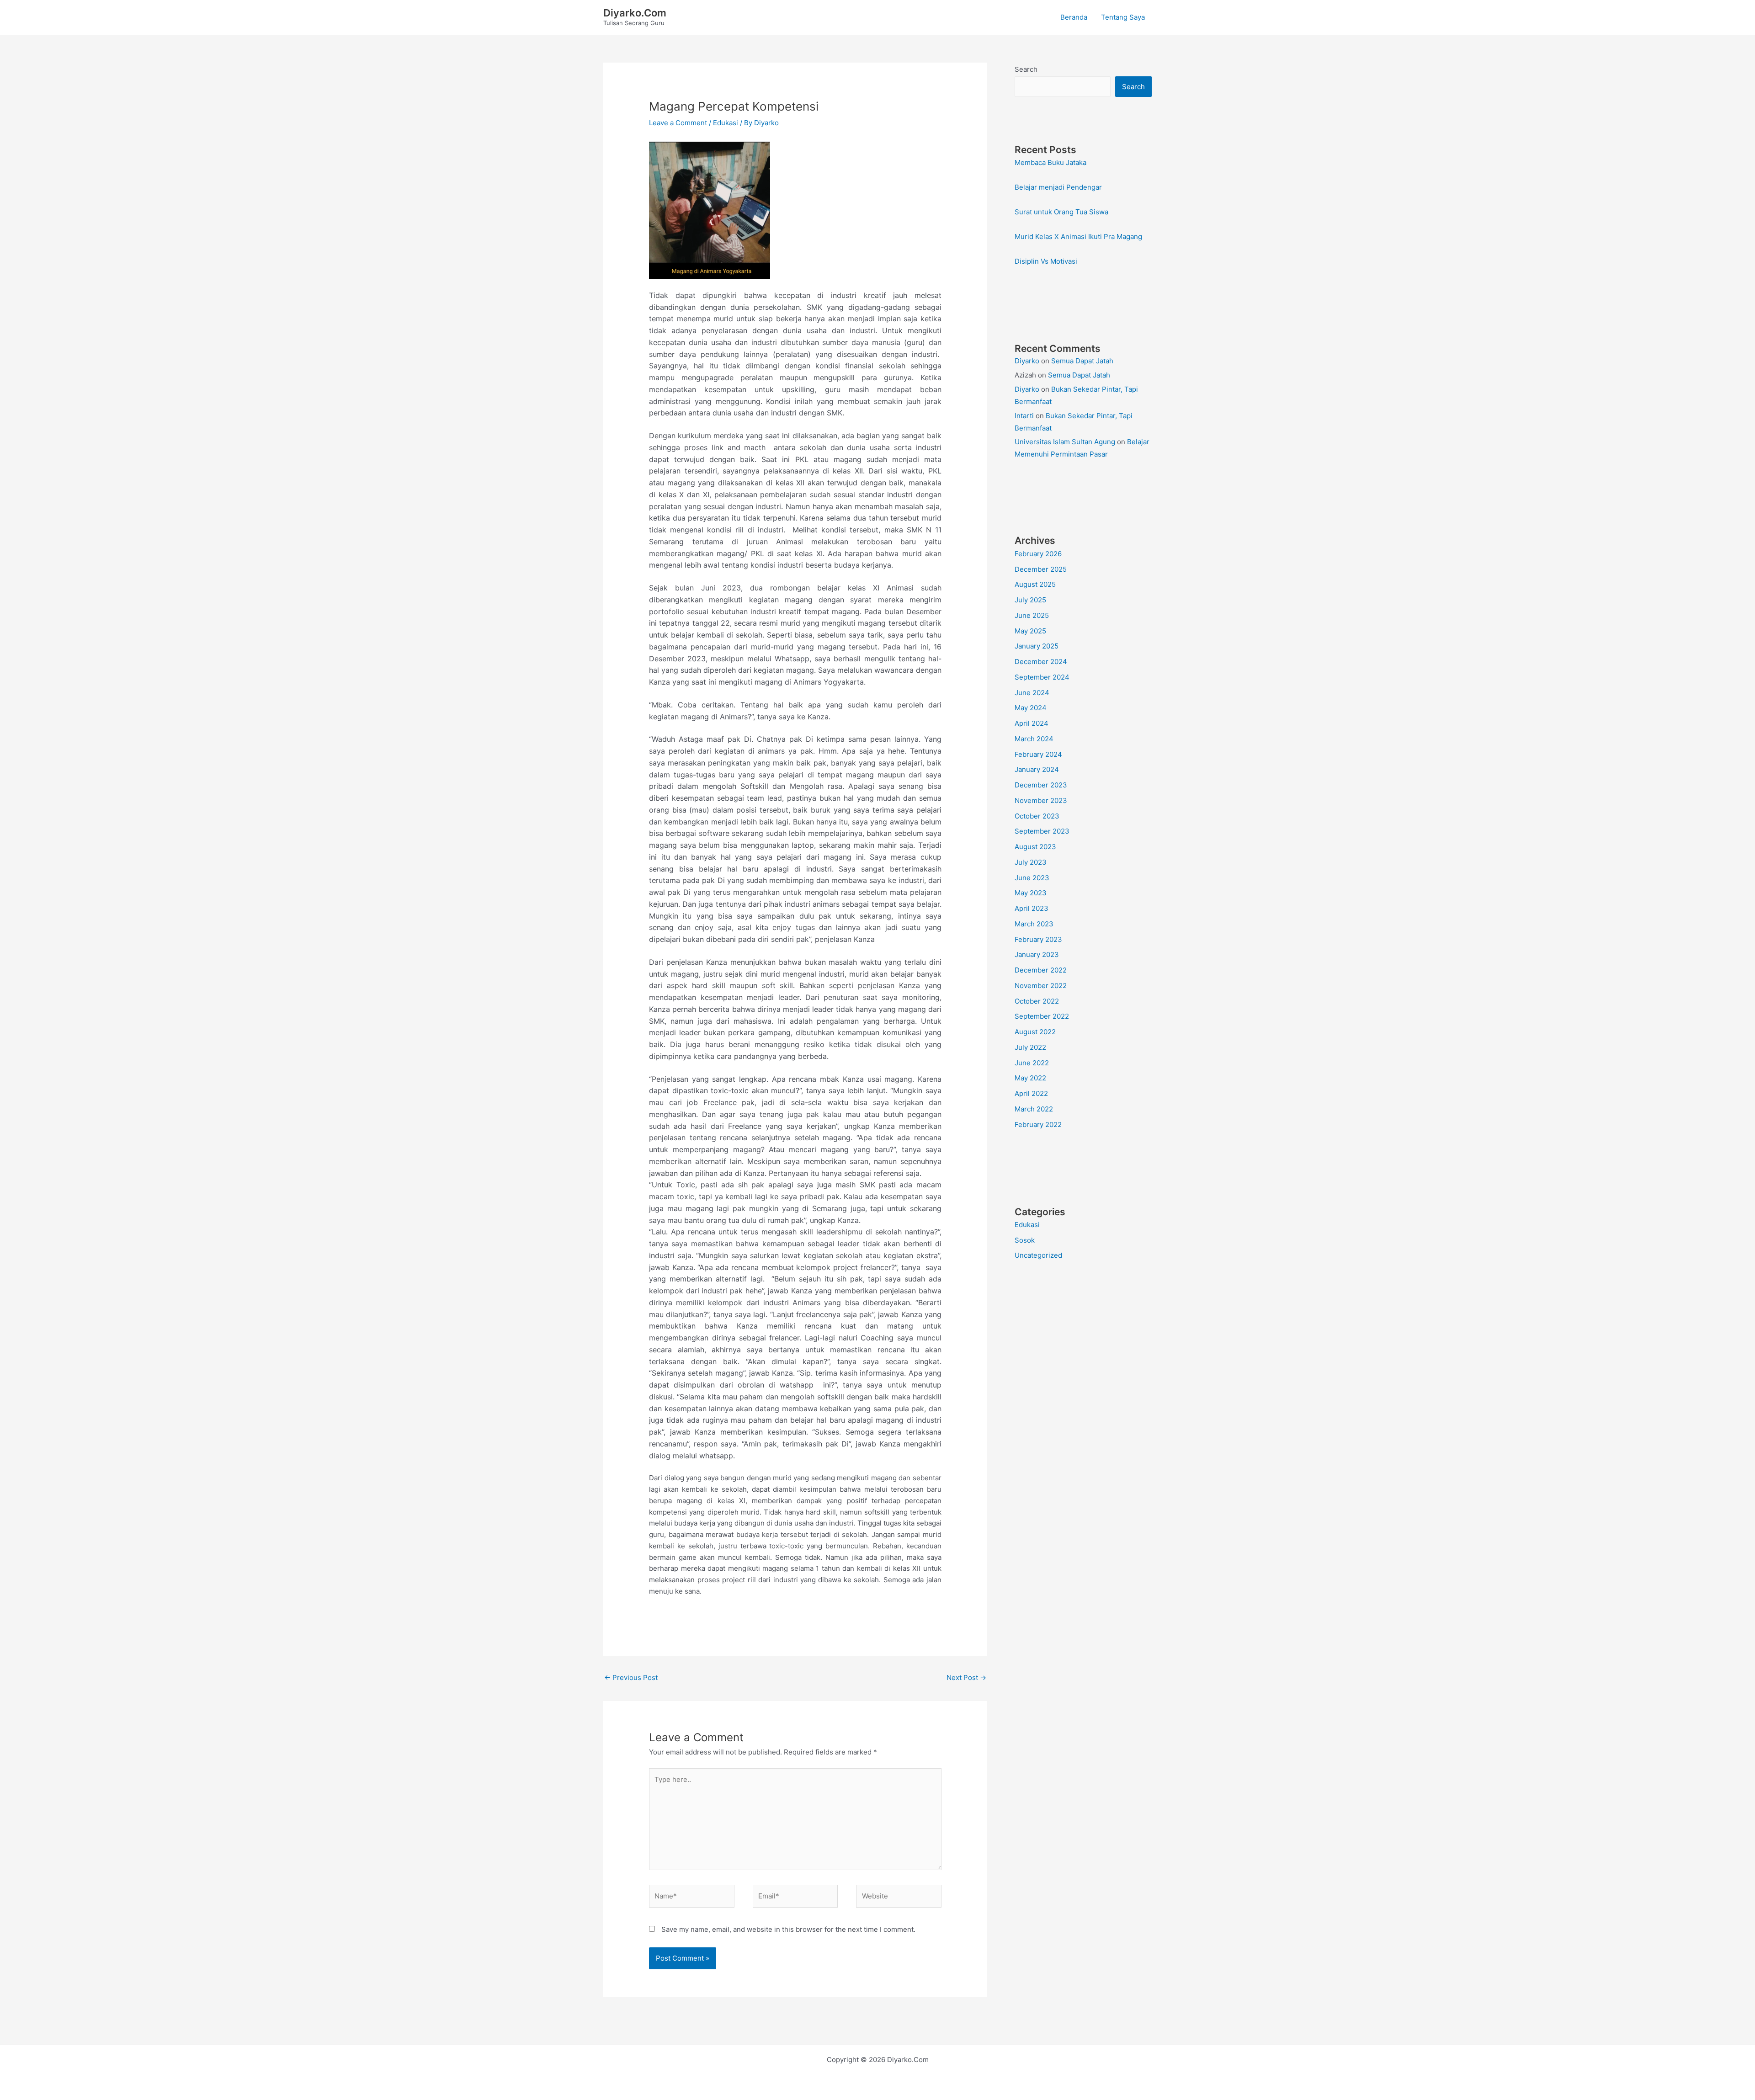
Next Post (966, 1677)
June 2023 (1032, 878)
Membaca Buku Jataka (1050, 162)
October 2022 (1037, 1001)
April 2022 (1031, 1093)
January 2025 (1037, 646)
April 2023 (1032, 908)
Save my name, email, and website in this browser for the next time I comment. (788, 1929)
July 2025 (1030, 600)
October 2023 (1037, 816)
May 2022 (1030, 1078)
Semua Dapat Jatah (1082, 361)
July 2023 (1031, 862)
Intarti (1024, 416)
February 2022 (1038, 1124)
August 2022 (1035, 1032)
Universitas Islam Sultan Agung (1065, 442)
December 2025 (1041, 569)
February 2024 (1038, 754)
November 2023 (1041, 800)
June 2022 (1032, 1063)
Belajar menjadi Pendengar (1058, 187)
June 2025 (1032, 615)
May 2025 (1030, 631)
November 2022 (1041, 986)
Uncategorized (1038, 1255)
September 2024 (1042, 677)
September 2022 (1042, 1016)
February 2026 (1038, 554)
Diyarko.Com (635, 13)
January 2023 (1037, 954)
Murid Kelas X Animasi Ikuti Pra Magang (1078, 237)
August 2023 (1035, 847)
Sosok (1025, 1240)
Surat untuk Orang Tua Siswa (1061, 212)
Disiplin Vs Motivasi (1046, 261)
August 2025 (1035, 584)
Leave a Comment (678, 123)
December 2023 (1041, 785)
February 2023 (1038, 939)
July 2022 (1030, 1047)
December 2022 (1041, 970)
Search (1026, 69)
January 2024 (1037, 769)
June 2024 (1032, 693)
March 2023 (1034, 924)
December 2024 (1041, 662)
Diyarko (1027, 361)
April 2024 (1032, 723)
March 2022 (1034, 1109)
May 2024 (1031, 708)
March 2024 (1034, 739)
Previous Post (631, 1677)
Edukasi (726, 123)
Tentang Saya (1123, 17)
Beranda (1074, 17)
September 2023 (1042, 831)
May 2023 (1031, 893)
